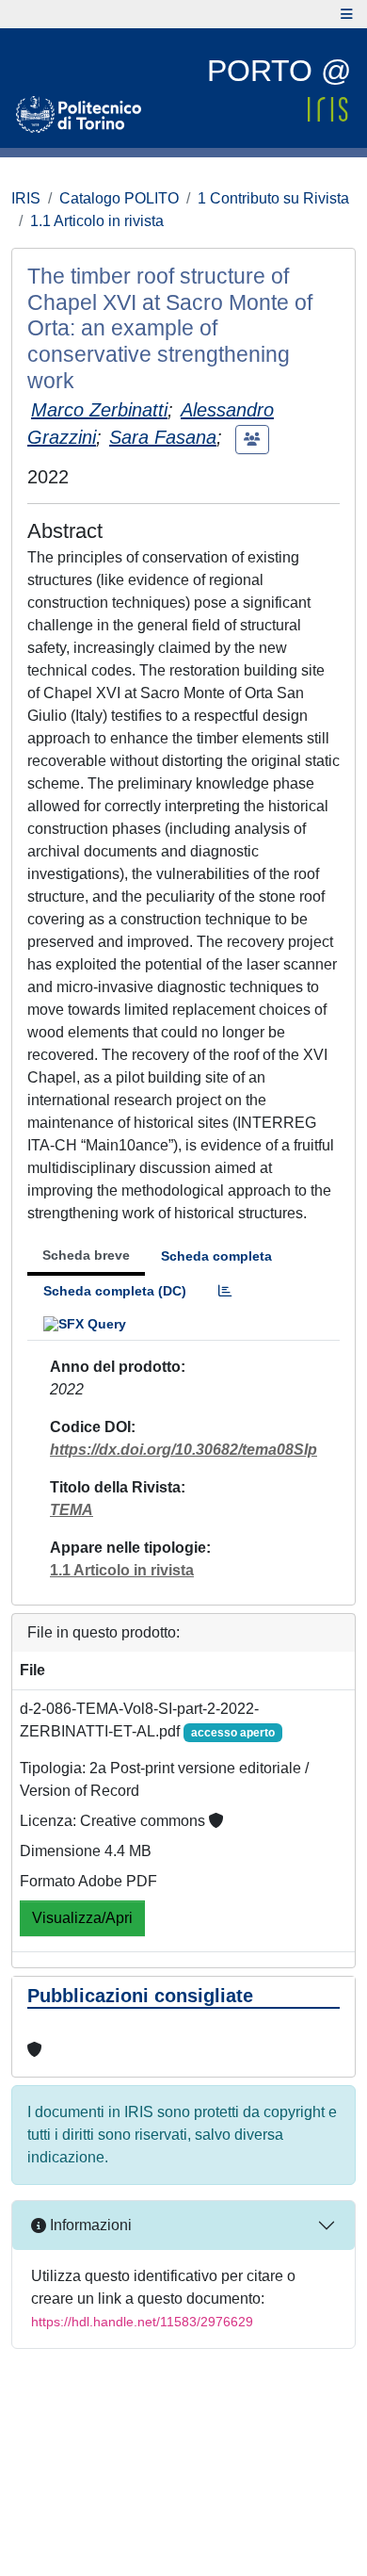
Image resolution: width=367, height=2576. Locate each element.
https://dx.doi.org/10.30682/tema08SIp (183, 1450)
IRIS (26, 198)
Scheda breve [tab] (86, 1255)
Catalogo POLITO (119, 198)
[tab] (225, 1291)
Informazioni (89, 2225)
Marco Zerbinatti (99, 410)
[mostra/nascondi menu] (347, 14)
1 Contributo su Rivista (273, 198)
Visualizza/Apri (82, 1918)
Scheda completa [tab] (216, 1256)
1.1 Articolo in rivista (97, 221)
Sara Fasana (163, 437)
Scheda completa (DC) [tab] (115, 1291)
